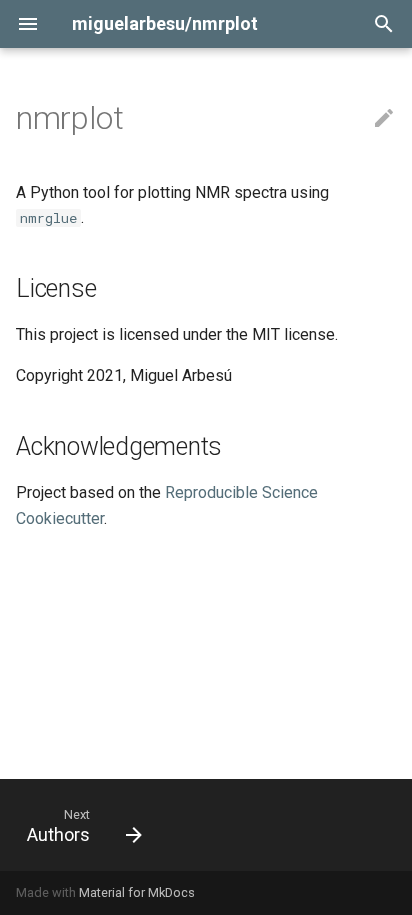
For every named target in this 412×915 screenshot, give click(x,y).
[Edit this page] (384, 119)
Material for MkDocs (137, 892)
